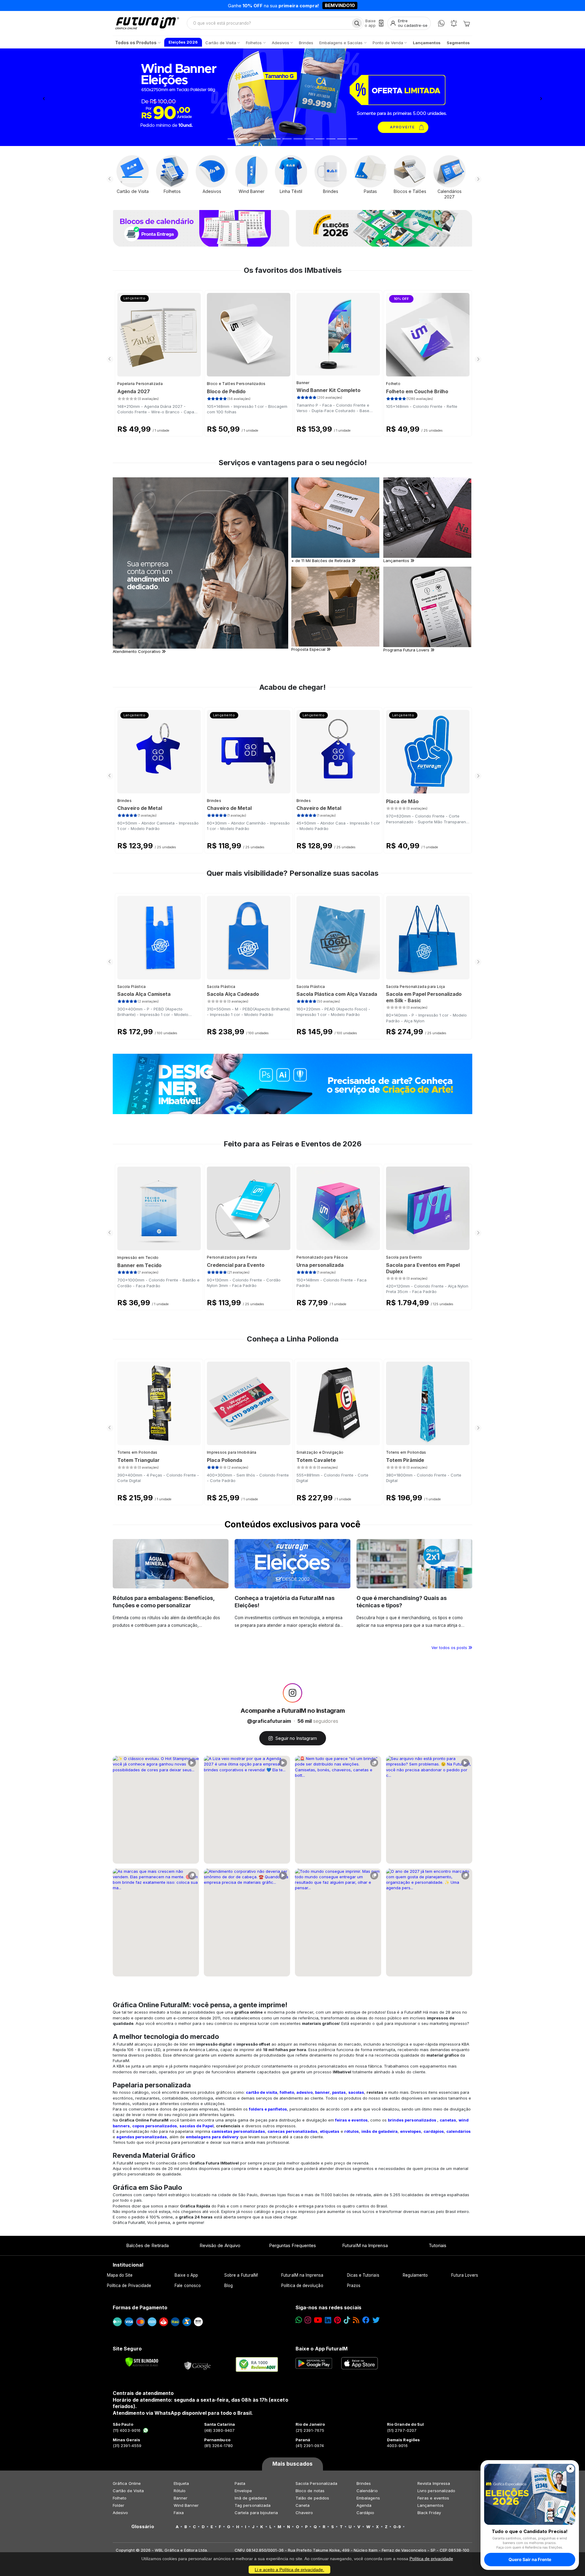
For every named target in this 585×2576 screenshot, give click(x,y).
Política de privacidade (431, 2559)
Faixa (179, 2513)
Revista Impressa (434, 2483)
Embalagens (368, 2498)
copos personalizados (155, 2126)
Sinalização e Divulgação (320, 1452)
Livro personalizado (436, 2491)
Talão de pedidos (312, 2498)
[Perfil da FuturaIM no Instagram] (292, 1693)
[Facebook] (366, 2320)
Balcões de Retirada (147, 2245)
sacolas (356, 2092)
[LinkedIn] (328, 2320)
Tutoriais (438, 2245)
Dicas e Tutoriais (363, 2275)
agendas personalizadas (142, 2137)
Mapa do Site (120, 2275)
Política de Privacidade (129, 2286)
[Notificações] (454, 23)
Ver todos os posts (450, 1648)
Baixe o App (186, 2275)
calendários (459, 2131)
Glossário (143, 2527)
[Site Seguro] (198, 2364)
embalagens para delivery (212, 2137)
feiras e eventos (351, 2120)
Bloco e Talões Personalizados (236, 384)
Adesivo (120, 2513)
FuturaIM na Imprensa (365, 2245)
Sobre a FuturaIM (241, 2275)
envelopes (411, 2131)
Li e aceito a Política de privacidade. (289, 2570)
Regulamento (415, 2275)
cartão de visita (262, 2092)
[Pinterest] (337, 2320)
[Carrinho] (466, 23)
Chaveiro (304, 2513)
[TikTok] (347, 2320)
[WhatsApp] (441, 23)
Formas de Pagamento (140, 2307)
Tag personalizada (253, 2505)
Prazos (354, 2286)
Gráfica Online (127, 2483)
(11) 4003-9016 (127, 2430)
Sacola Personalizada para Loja (415, 987)
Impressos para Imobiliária (232, 1452)
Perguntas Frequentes (292, 2245)
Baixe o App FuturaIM (322, 2349)
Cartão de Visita (128, 2491)
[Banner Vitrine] (292, 1084)
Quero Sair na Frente (530, 2559)
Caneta (303, 2505)
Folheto (393, 384)
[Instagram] (308, 2320)
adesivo (305, 2092)
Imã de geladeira (251, 2498)
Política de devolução (302, 2286)
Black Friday (429, 2513)
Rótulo (180, 2491)
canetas (448, 2120)
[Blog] (356, 2320)
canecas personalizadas (292, 2131)
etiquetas (330, 2131)
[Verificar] (142, 2362)
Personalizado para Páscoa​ (322, 1257)
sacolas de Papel (197, 2126)
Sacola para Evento (404, 1257)
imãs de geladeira (379, 2131)
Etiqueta (181, 2483)
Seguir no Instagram (296, 1738)
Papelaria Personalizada (140, 384)
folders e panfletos (268, 2109)
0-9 (397, 2527)
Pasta (240, 2483)
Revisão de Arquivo (220, 2245)
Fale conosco (188, 2286)
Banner (303, 383)
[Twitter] (376, 2320)
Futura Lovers (465, 2275)
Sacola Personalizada (316, 2483)
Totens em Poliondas (137, 1452)
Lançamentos (431, 2505)
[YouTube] (318, 2320)
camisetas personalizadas (238, 2131)
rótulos (352, 2131)
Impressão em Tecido (138, 1258)
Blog (229, 2286)
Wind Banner (186, 2505)
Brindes (124, 801)
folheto (287, 2092)
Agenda (364, 2505)
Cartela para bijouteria (256, 2513)
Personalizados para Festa (232, 1257)
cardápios (434, 2131)
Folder (119, 2505)
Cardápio (365, 2513)
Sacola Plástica (132, 987)
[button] (44, 97)
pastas (339, 2092)
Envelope (243, 2491)
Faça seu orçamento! (364, 5)
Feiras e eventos (433, 2498)
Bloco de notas (310, 2491)
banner (322, 2092)
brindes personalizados (412, 2120)
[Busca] (357, 23)
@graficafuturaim (269, 1721)
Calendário (367, 2491)
